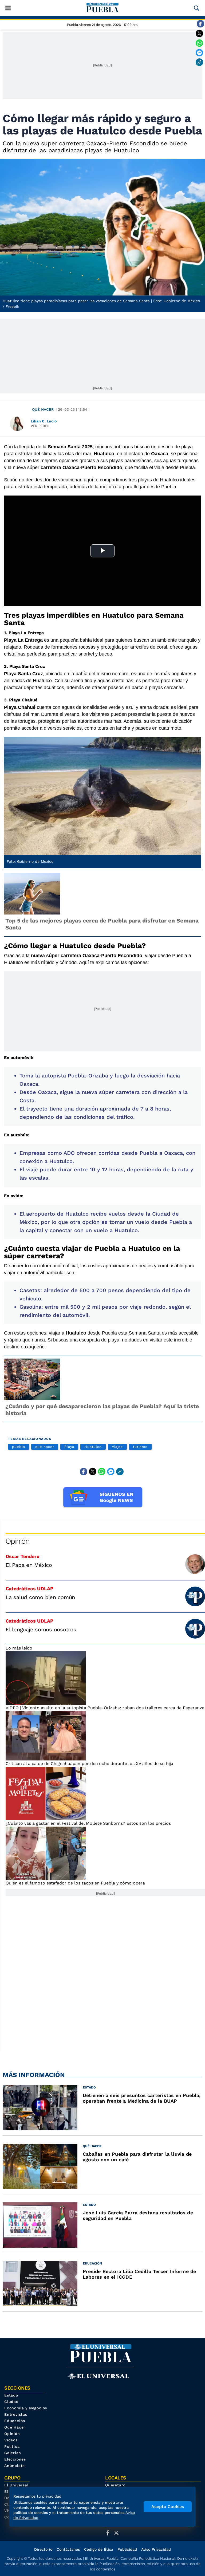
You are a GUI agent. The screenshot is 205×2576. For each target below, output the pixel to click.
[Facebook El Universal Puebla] (109, 2533)
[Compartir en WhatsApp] (199, 43)
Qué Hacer (43, 409)
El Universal (16, 2485)
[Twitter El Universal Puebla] (118, 2533)
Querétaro (115, 2485)
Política (12, 2446)
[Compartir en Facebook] (200, 24)
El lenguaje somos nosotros (41, 1630)
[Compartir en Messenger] (199, 53)
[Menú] (8, 8)
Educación (15, 2421)
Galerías (12, 2453)
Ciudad (11, 2402)
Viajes (117, 1447)
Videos (11, 2440)
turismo (140, 1447)
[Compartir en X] (199, 33)
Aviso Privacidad (156, 2549)
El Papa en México (29, 1565)
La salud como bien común (40, 1597)
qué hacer (45, 1447)
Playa (69, 1447)
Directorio (43, 2549)
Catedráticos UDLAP (29, 1589)
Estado (11, 2395)
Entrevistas (16, 2414)
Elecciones (15, 2459)
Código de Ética (99, 2549)
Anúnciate (15, 2466)
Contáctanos (68, 2549)
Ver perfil (41, 426)
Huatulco (93, 1447)
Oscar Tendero (23, 1556)
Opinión (17, 1541)
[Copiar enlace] (199, 62)
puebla (19, 1447)
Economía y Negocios (26, 2408)
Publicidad (127, 2549)
